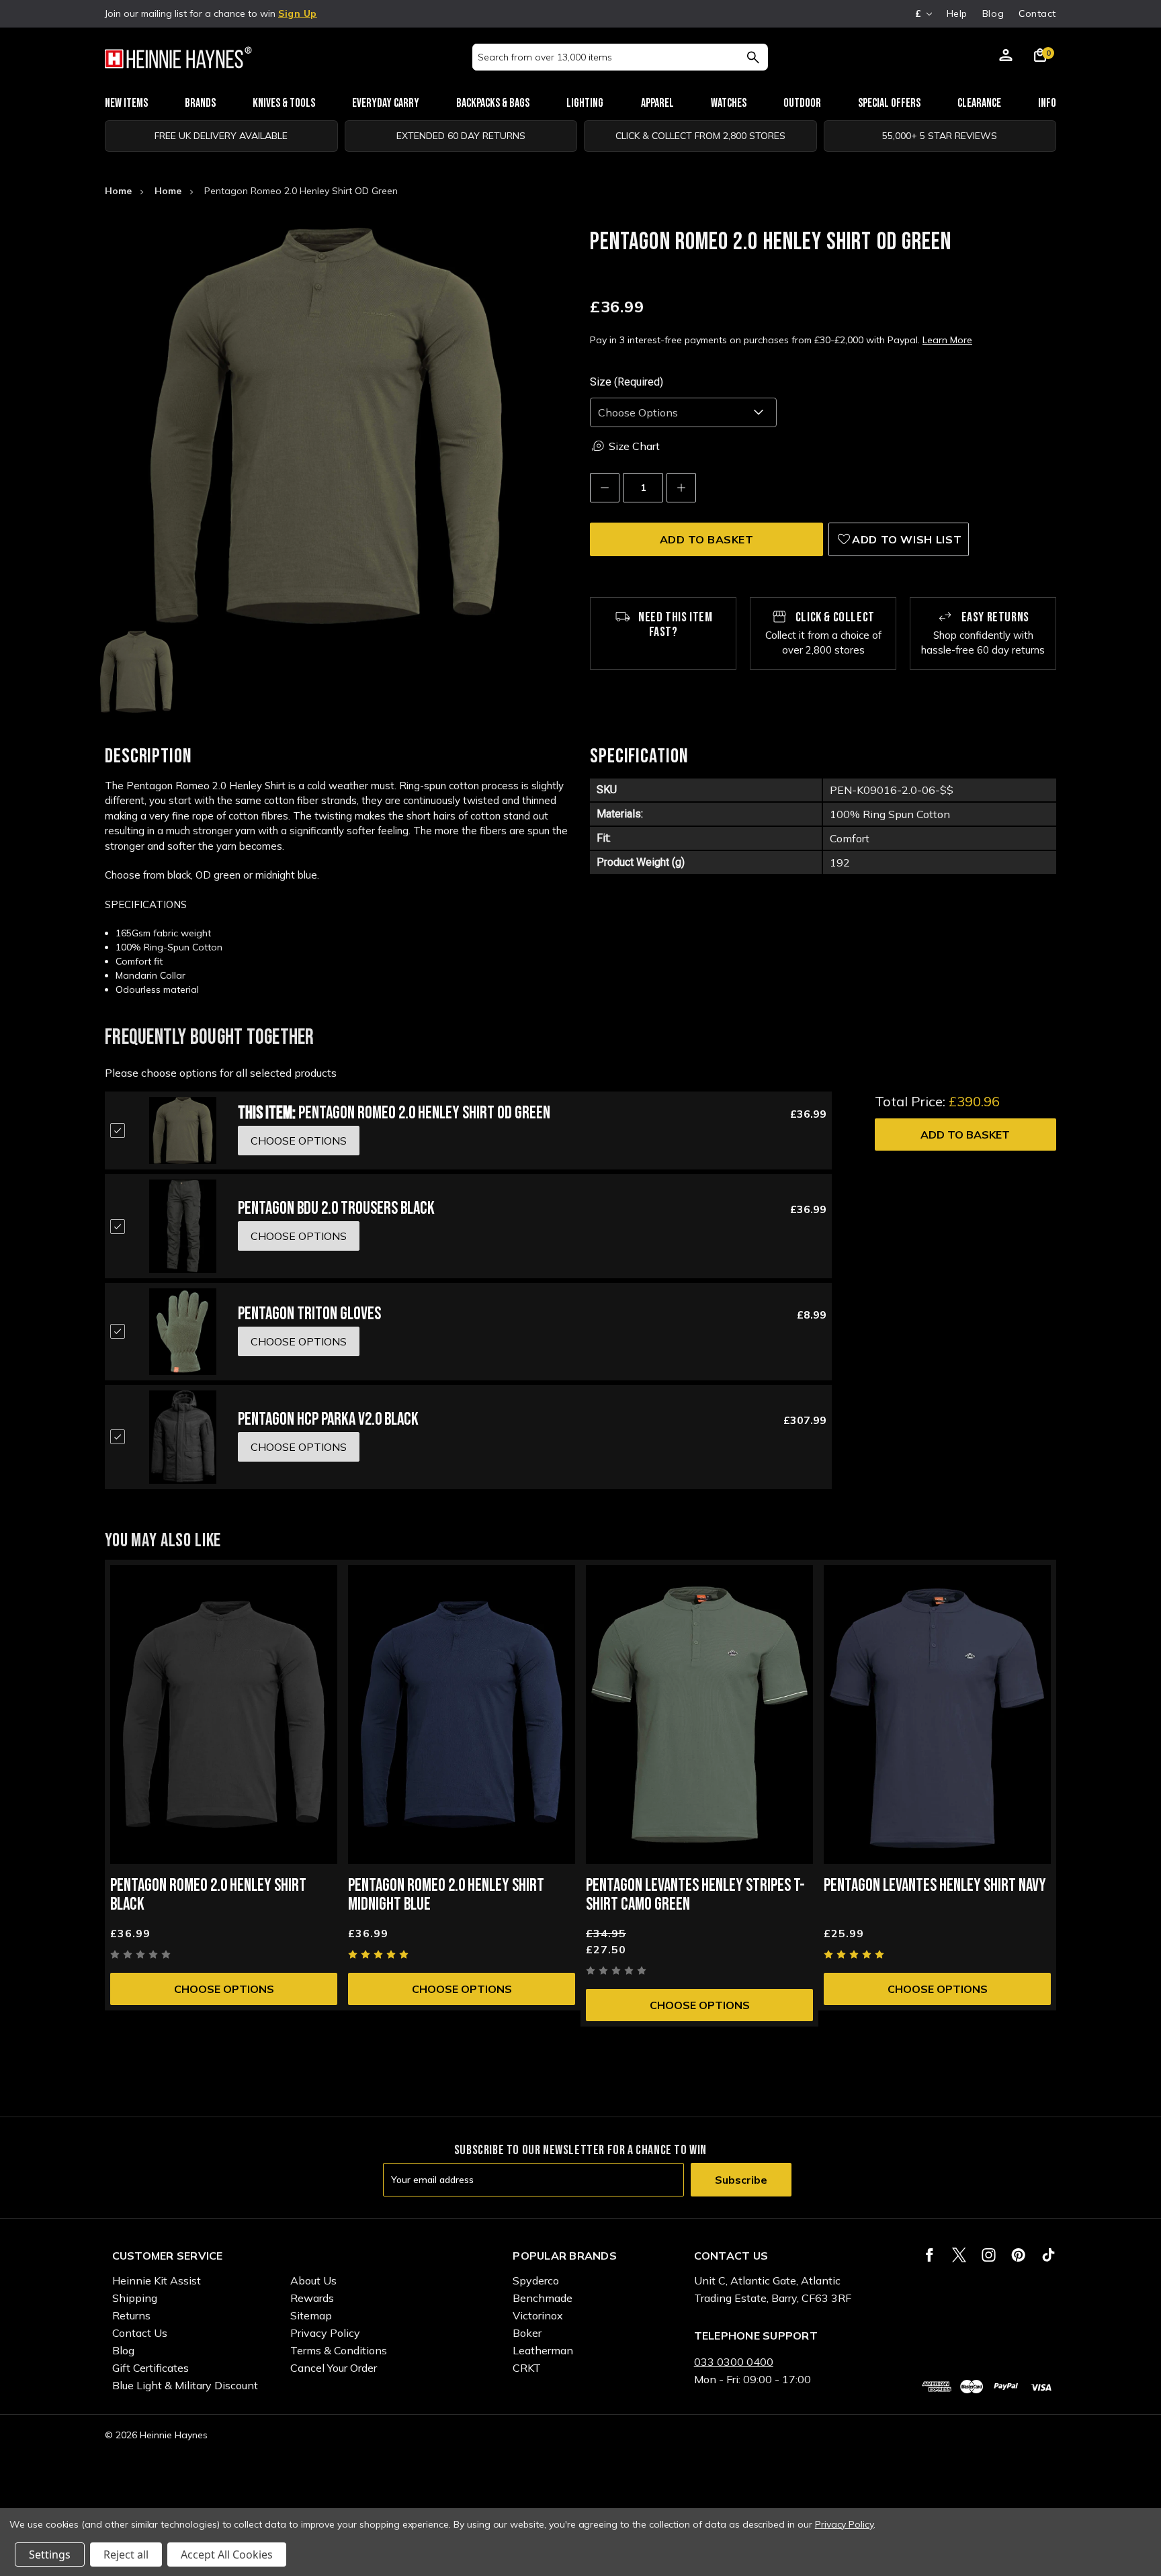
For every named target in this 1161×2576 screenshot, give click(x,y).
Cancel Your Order (334, 2368)
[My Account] (1006, 57)
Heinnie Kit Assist (157, 2280)
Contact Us (140, 2333)
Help (957, 13)
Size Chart (634, 446)
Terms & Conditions (339, 2350)
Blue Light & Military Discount (185, 2385)
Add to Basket (965, 1135)
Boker (527, 2333)
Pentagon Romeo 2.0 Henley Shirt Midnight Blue (446, 1895)
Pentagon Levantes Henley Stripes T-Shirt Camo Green (695, 1895)
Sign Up (298, 13)
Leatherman (543, 2350)
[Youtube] (1048, 2255)
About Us (313, 2280)
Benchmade (543, 2298)
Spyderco (536, 2280)
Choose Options (224, 1989)
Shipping (135, 2298)
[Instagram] (989, 2255)
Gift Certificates (150, 2368)
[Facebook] (930, 2255)
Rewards (312, 2298)
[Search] (753, 57)
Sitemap (311, 2315)
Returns (131, 2315)
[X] (959, 2255)
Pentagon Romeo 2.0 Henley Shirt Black (208, 1895)
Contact (1037, 13)
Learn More (947, 340)
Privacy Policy (325, 2333)
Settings (50, 2555)
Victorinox (538, 2315)
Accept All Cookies (227, 2555)
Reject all (126, 2555)
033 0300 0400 (734, 2362)
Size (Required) (627, 382)
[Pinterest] (1018, 2255)
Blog (993, 13)
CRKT (527, 2368)
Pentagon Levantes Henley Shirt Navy (935, 1886)
